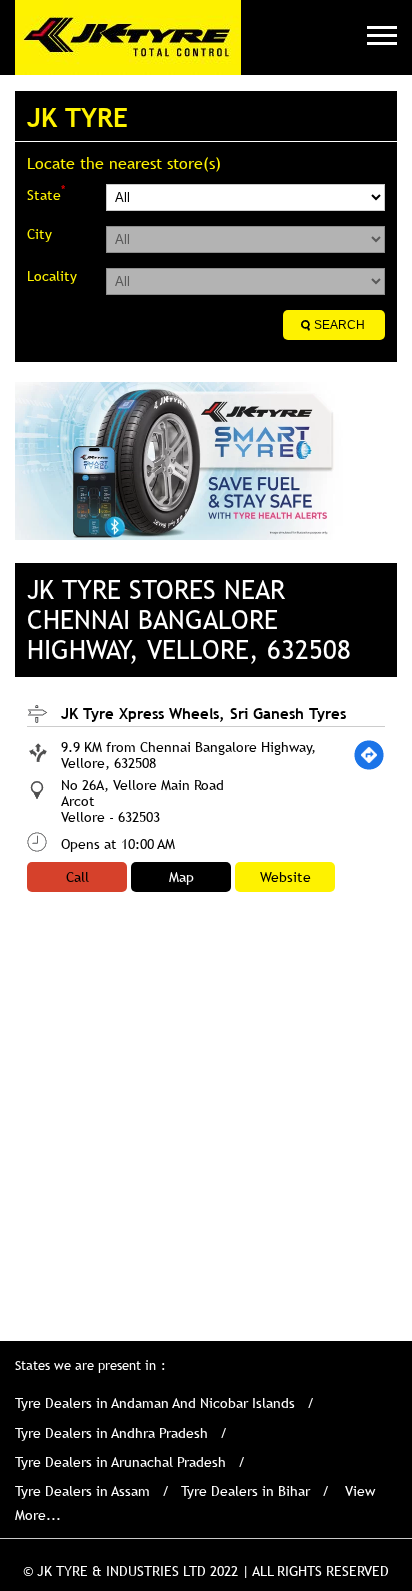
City (39, 234)
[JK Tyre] (128, 37)
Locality (52, 276)
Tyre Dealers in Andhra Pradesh (111, 1433)
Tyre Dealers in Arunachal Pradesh (120, 1462)
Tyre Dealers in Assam (82, 1491)
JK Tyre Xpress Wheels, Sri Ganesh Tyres (203, 713)
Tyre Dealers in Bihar (245, 1491)
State (46, 193)
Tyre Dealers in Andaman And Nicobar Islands (155, 1403)
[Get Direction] (369, 755)
